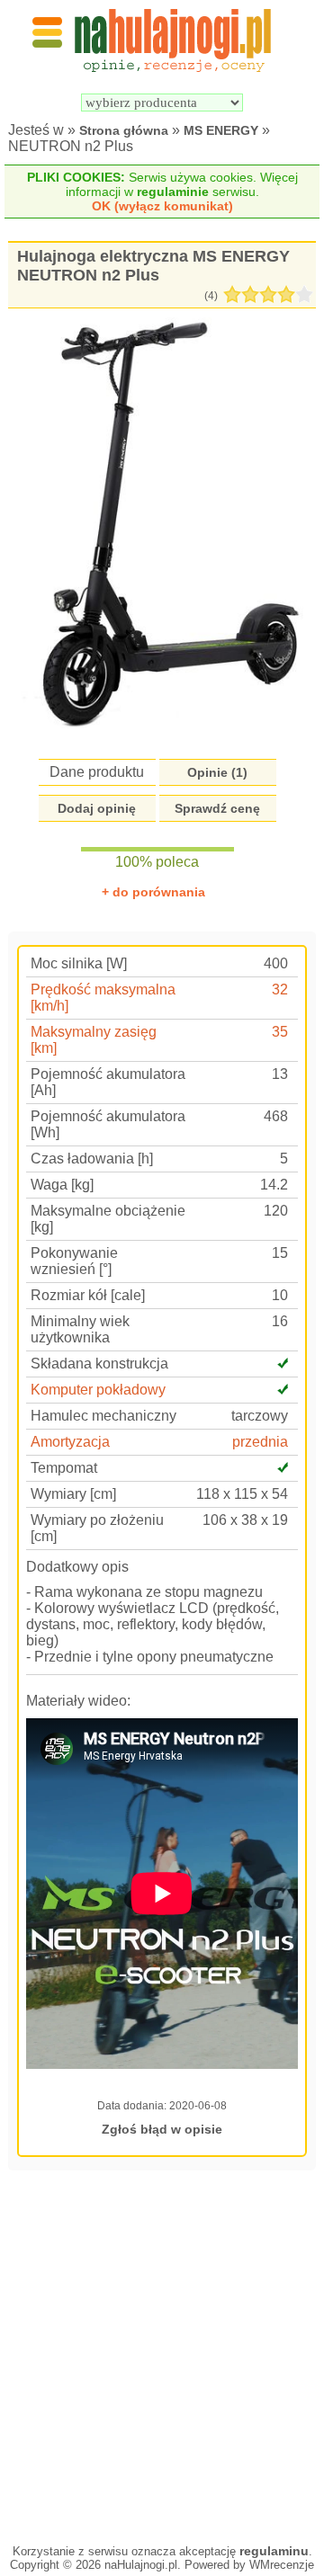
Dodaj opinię (97, 808)
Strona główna (124, 130)
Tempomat (64, 1468)
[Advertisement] (162, 2355)
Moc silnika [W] (79, 963)
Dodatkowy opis (77, 1567)
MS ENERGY (221, 130)
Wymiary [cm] (73, 1494)
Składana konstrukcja (99, 1364)
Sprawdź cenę (217, 808)
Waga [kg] (62, 1185)
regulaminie (173, 192)
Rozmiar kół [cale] (88, 1295)
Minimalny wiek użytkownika (80, 1329)
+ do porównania (153, 892)
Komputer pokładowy (98, 1390)
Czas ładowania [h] (92, 1159)
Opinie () (217, 772)
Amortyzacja (70, 1442)
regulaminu (274, 2551)
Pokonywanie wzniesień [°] (74, 1261)
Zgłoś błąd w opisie (162, 2129)
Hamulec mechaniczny (103, 1416)
